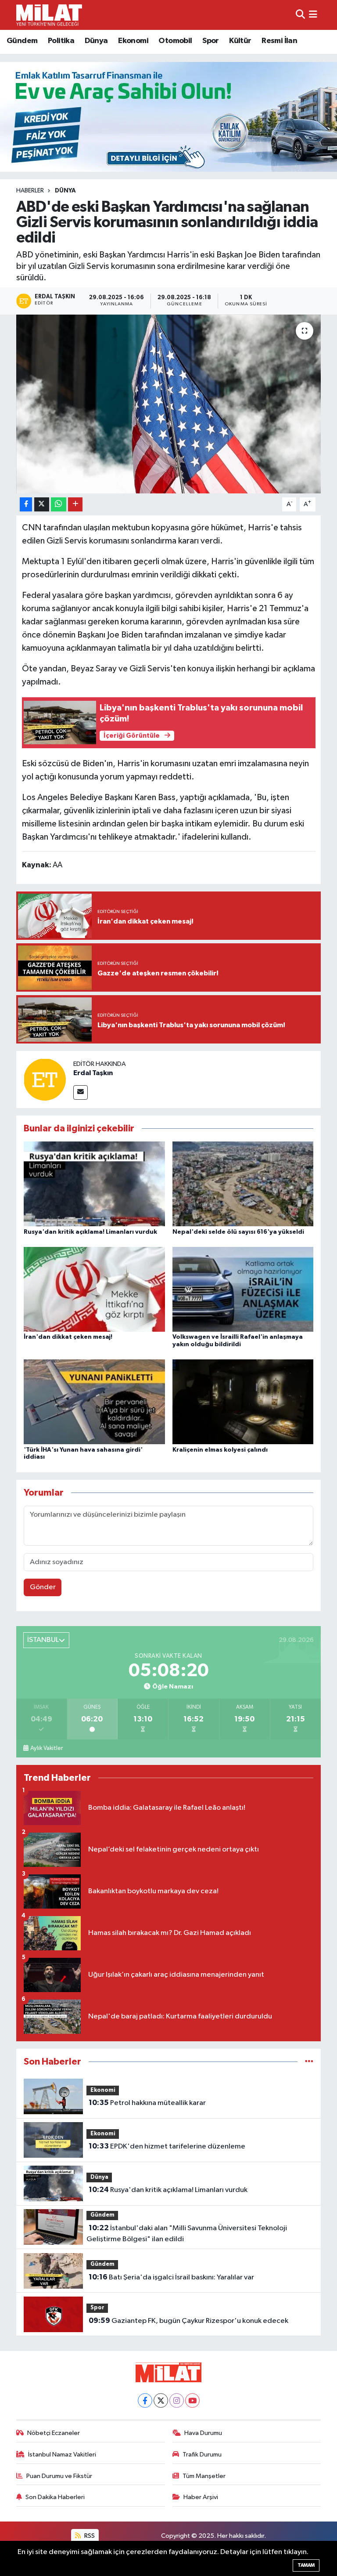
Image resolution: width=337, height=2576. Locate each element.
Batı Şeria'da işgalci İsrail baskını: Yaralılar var (171, 2277)
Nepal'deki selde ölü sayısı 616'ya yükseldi (238, 1232)
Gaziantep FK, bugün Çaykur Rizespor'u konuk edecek (188, 2321)
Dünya (96, 41)
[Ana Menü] (313, 15)
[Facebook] (145, 2400)
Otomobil (175, 41)
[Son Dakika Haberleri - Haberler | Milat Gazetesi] (49, 15)
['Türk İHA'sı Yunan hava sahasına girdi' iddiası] (94, 1402)
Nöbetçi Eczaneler (54, 2433)
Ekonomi (133, 41)
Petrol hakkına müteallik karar (147, 2103)
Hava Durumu (203, 2433)
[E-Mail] (81, 1092)
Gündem (22, 41)
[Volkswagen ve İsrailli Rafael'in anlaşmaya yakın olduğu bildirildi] (243, 1289)
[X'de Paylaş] (42, 505)
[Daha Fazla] (75, 505)
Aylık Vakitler (47, 1748)
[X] (161, 2400)
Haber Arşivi (201, 2497)
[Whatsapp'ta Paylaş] (59, 505)
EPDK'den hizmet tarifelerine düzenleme (167, 2146)
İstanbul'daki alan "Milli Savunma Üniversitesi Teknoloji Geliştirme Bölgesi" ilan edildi (186, 2234)
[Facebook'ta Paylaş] (26, 505)
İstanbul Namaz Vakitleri (62, 2455)
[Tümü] (309, 2062)
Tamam (306, 2565)
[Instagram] (177, 2400)
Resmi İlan (279, 41)
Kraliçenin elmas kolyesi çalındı (220, 1450)
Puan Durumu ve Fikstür (59, 2476)
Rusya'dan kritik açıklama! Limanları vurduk (90, 1232)
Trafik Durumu (202, 2455)
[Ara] (300, 15)
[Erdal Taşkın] (45, 1079)
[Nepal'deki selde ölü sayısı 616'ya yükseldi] (243, 1184)
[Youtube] (192, 2400)
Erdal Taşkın (93, 1073)
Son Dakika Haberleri (55, 2497)
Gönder (43, 1587)
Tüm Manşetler (204, 2476)
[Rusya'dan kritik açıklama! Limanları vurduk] (94, 1184)
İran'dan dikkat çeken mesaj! (68, 1337)
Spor (211, 41)
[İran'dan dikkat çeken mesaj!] (94, 1289)
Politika (61, 41)
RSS (89, 2536)
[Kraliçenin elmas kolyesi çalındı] (243, 1402)
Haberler (30, 191)
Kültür (240, 41)
